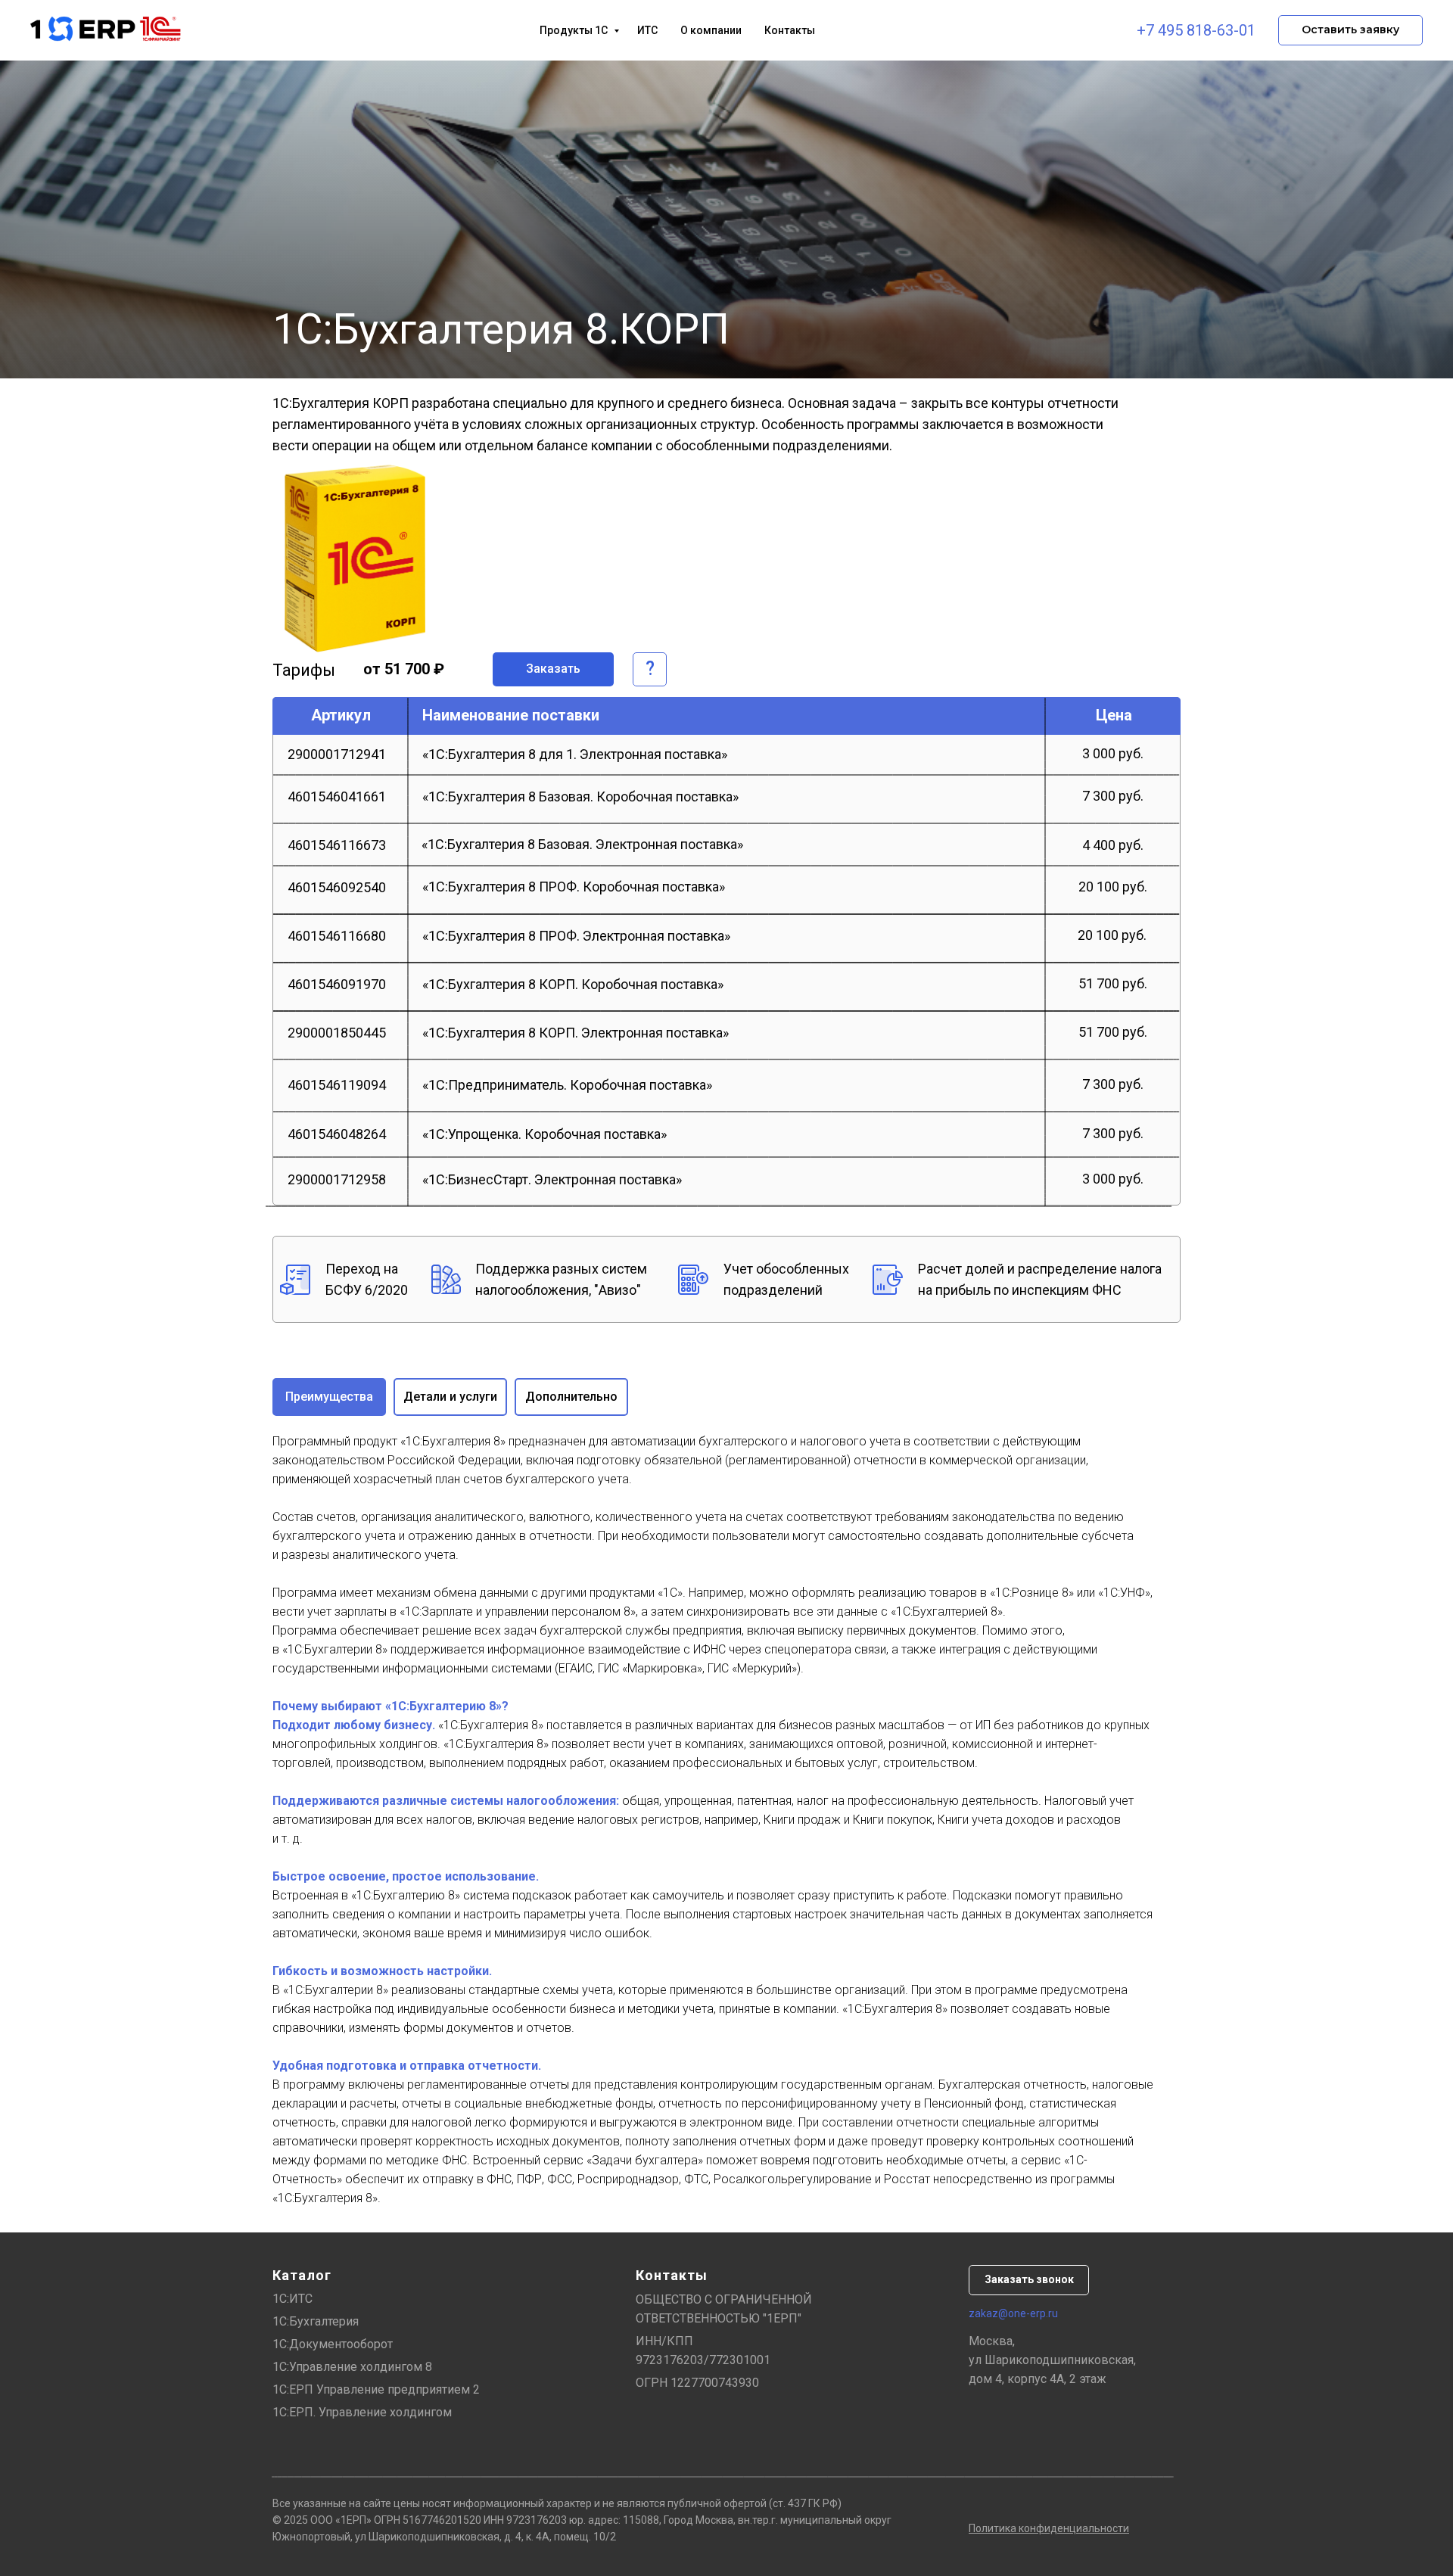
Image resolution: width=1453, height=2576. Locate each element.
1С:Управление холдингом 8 (352, 2367)
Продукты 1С (575, 30)
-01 (1245, 30)
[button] (1350, 30)
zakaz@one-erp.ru (1013, 2313)
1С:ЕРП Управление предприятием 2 (376, 2389)
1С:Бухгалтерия (316, 2321)
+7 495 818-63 (1185, 30)
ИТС (647, 30)
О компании (711, 30)
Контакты (790, 30)
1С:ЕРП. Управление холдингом (362, 2412)
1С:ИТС (292, 2299)
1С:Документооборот (333, 2344)
